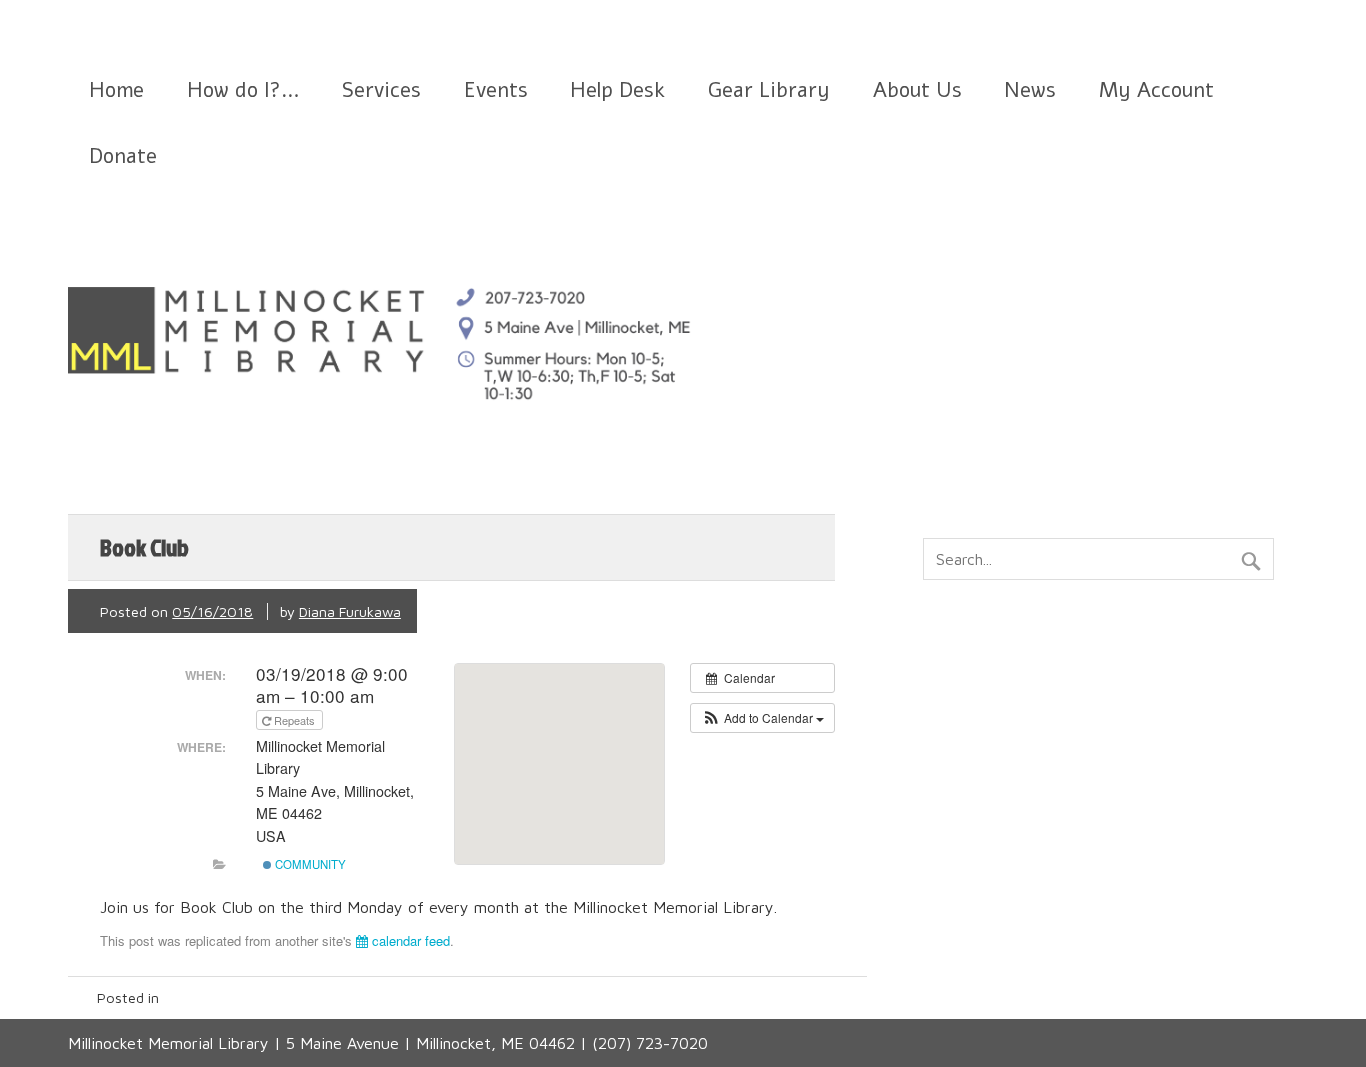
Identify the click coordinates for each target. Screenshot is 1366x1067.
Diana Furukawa (350, 611)
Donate (123, 156)
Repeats (294, 720)
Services (381, 90)
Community (309, 864)
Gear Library (769, 90)
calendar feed (409, 940)
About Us (917, 90)
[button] (762, 718)
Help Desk (617, 90)
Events (496, 90)
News (1030, 90)
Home (116, 90)
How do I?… (243, 90)
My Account (1156, 90)
